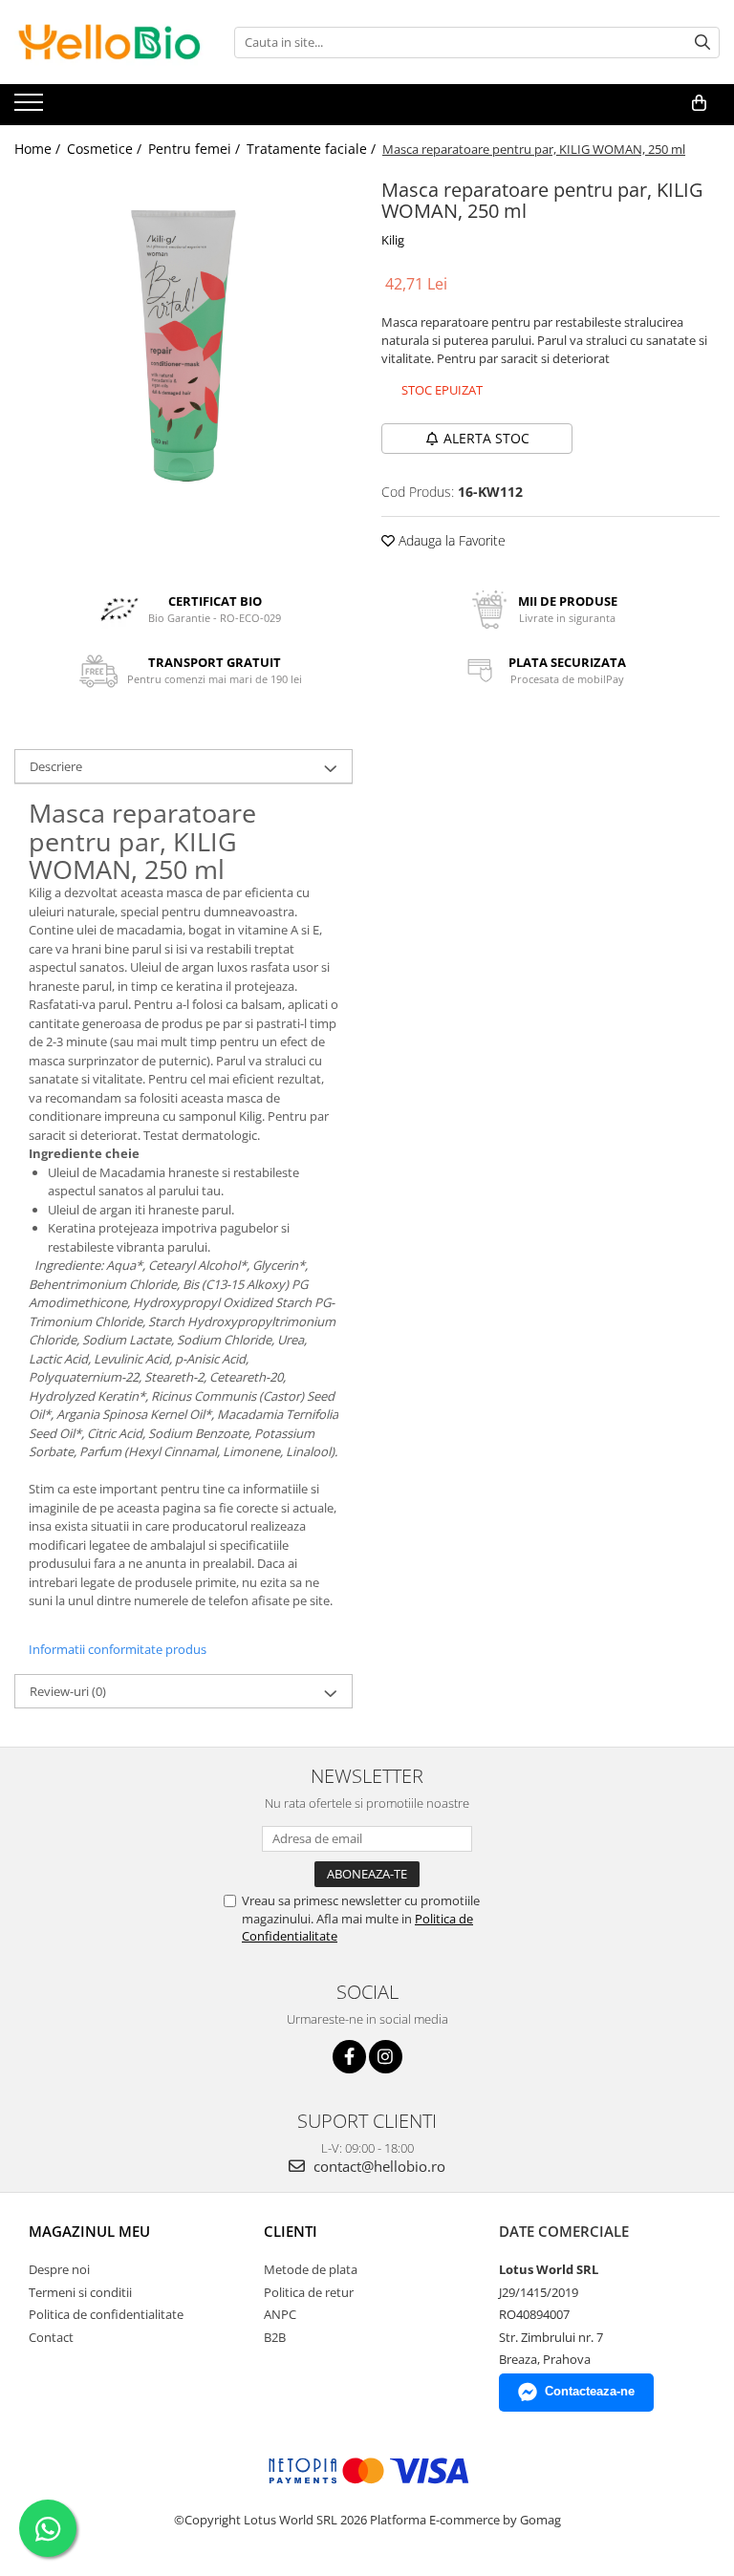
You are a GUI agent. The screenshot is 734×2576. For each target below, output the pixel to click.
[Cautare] (702, 43)
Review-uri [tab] (68, 1691)
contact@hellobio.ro (378, 2166)
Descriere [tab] (56, 766)
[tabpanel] (183, 342)
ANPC (280, 2314)
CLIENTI (291, 2231)
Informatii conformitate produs (118, 1649)
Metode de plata (311, 2269)
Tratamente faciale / (313, 149)
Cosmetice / (106, 149)
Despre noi (59, 2269)
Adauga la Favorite (450, 540)
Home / (39, 149)
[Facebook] (349, 2057)
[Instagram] (386, 2057)
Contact (51, 2337)
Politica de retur (309, 2292)
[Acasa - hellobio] (110, 42)
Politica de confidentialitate (106, 2314)
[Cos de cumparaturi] (699, 103)
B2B (275, 2337)
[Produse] (31, 108)
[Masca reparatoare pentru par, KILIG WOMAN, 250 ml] (183, 342)
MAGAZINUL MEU (89, 2231)
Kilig (393, 240)
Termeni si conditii (80, 2292)
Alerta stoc (486, 438)
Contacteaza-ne (590, 2391)
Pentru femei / (196, 149)
